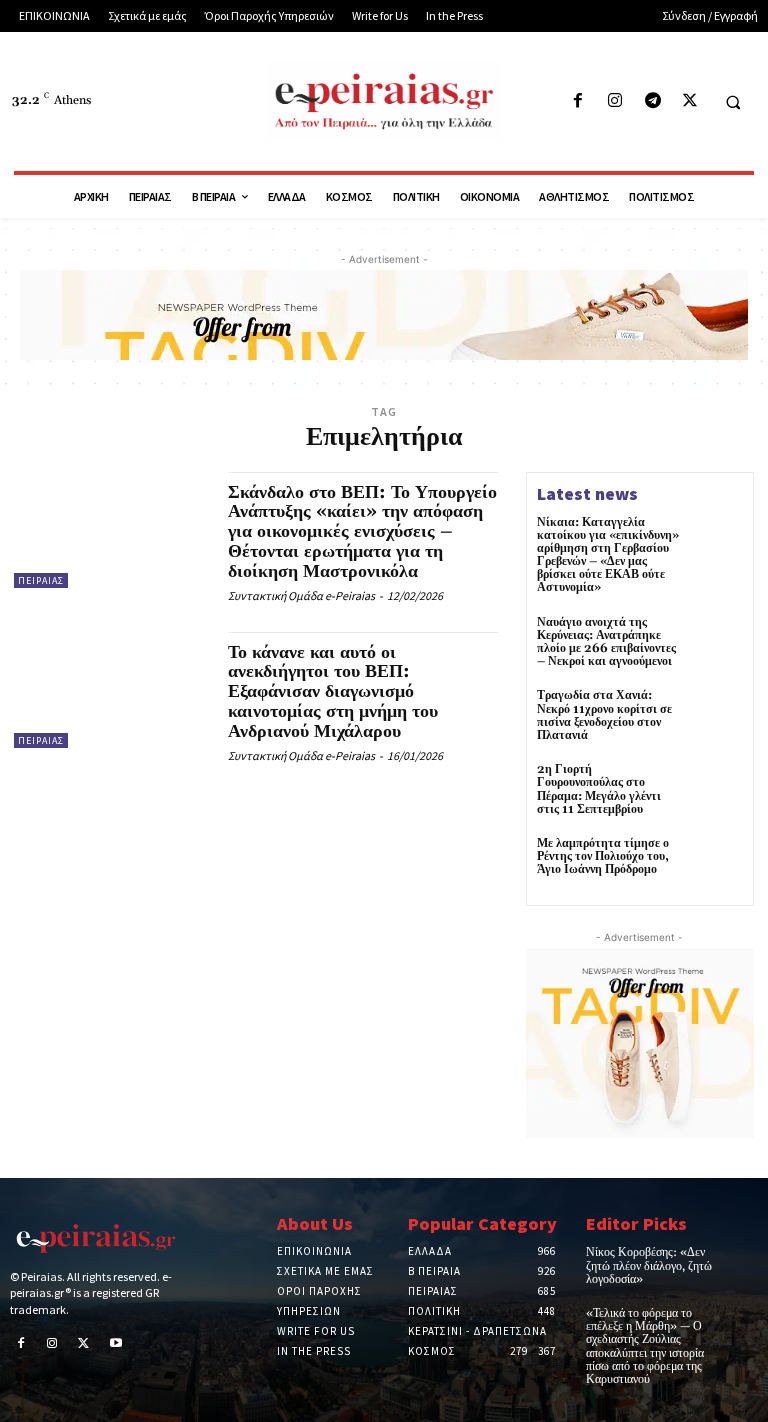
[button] (733, 102)
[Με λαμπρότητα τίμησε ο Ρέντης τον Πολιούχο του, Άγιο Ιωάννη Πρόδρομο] (716, 864)
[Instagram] (615, 101)
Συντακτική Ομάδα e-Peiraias (301, 595)
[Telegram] (652, 101)
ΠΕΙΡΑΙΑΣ (41, 580)
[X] (689, 101)
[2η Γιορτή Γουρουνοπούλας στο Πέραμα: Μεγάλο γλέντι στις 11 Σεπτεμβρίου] (716, 790)
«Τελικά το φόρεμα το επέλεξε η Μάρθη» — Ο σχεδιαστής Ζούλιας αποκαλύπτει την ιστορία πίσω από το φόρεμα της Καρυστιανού (645, 1346)
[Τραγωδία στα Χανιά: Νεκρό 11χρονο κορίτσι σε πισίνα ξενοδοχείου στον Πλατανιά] (716, 716)
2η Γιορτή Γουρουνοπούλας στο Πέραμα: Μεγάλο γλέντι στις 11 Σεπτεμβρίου (599, 789)
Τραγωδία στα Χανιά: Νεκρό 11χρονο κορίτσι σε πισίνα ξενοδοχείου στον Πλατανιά (604, 715)
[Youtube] (116, 1345)
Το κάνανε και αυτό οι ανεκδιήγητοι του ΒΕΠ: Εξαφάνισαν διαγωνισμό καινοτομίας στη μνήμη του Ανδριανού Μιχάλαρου (333, 692)
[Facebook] (578, 101)
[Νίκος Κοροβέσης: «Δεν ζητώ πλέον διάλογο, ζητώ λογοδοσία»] (741, 1259)
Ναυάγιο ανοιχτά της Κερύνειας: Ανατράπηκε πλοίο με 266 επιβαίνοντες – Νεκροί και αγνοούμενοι (606, 642)
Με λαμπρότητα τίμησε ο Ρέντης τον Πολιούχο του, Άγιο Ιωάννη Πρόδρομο (603, 856)
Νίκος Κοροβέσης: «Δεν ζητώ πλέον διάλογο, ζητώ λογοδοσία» (649, 1265)
